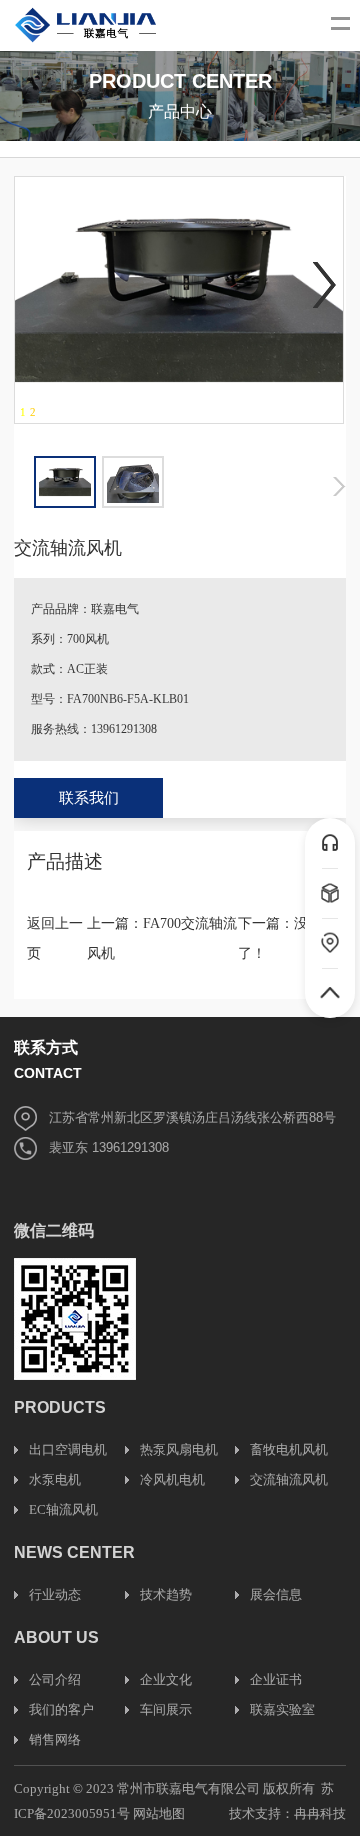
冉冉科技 (320, 1813)
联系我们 (89, 798)
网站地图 (159, 1813)
